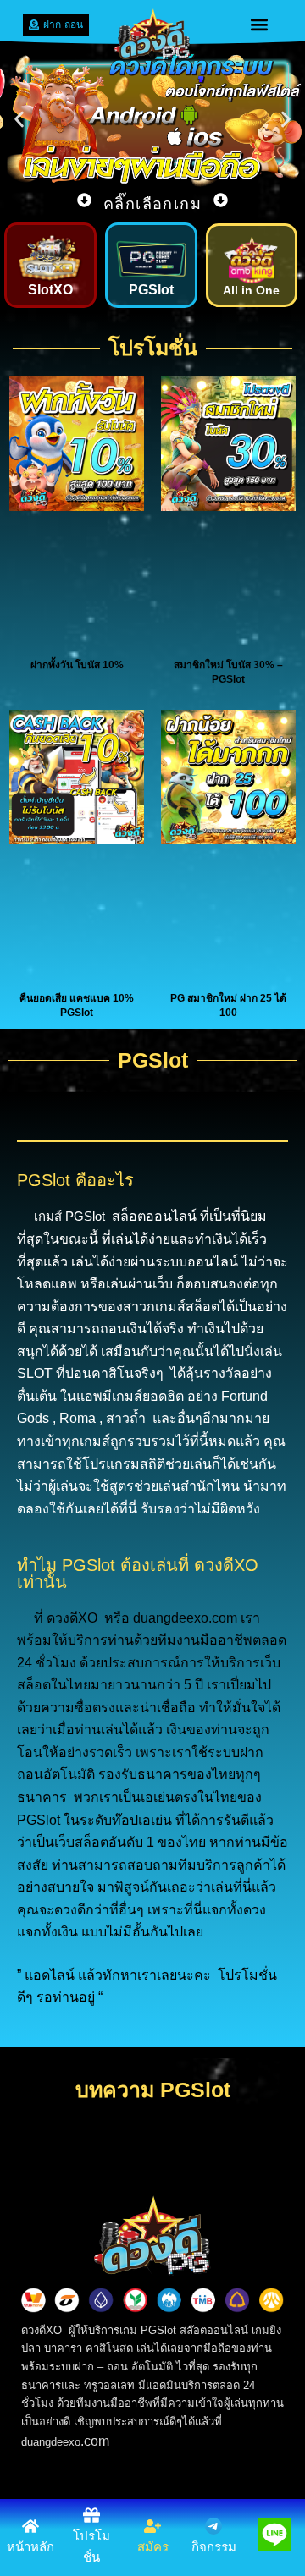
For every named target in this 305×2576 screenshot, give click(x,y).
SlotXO (50, 290)
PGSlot (151, 290)
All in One (251, 290)
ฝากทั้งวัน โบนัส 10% (77, 665)
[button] (260, 25)
